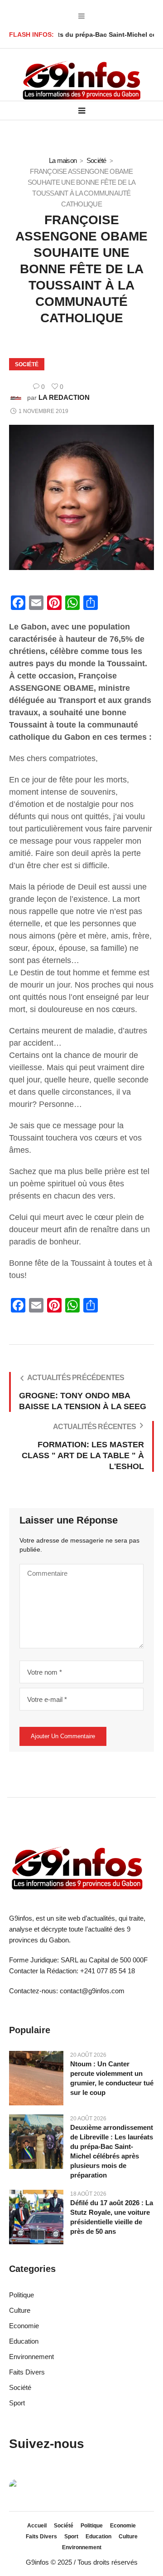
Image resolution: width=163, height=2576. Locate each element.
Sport (17, 2403)
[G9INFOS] (81, 81)
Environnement (31, 2357)
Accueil (37, 2526)
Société (96, 160)
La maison (63, 160)
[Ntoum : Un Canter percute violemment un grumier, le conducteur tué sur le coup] (36, 2077)
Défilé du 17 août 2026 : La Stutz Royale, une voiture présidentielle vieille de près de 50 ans (112, 2217)
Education (24, 2341)
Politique (22, 2295)
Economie (24, 2326)
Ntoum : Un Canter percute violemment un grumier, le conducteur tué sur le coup (112, 2078)
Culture (20, 2310)
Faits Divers (27, 2372)
